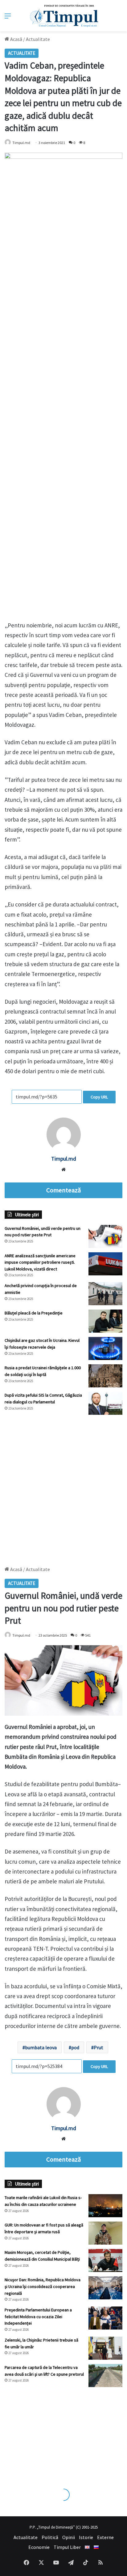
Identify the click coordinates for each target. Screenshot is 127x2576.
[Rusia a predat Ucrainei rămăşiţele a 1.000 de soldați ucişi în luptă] (105, 1376)
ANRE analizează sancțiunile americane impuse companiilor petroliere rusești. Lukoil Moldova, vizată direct (40, 1262)
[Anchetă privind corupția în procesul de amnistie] (105, 1294)
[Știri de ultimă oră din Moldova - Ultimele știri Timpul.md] (64, 16)
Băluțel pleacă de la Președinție (34, 1313)
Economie (39, 2547)
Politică (50, 2537)
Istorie (86, 2537)
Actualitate (38, 39)
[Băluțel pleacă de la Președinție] (105, 1321)
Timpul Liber (67, 2547)
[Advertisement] (63, 1487)
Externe (105, 2537)
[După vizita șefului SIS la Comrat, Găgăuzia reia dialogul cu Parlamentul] (105, 1403)
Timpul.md (21, 143)
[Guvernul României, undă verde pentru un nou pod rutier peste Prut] (105, 1236)
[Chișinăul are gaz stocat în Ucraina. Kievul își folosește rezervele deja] (105, 1348)
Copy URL (99, 1097)
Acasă (16, 39)
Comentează (63, 1190)
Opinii (69, 2537)
